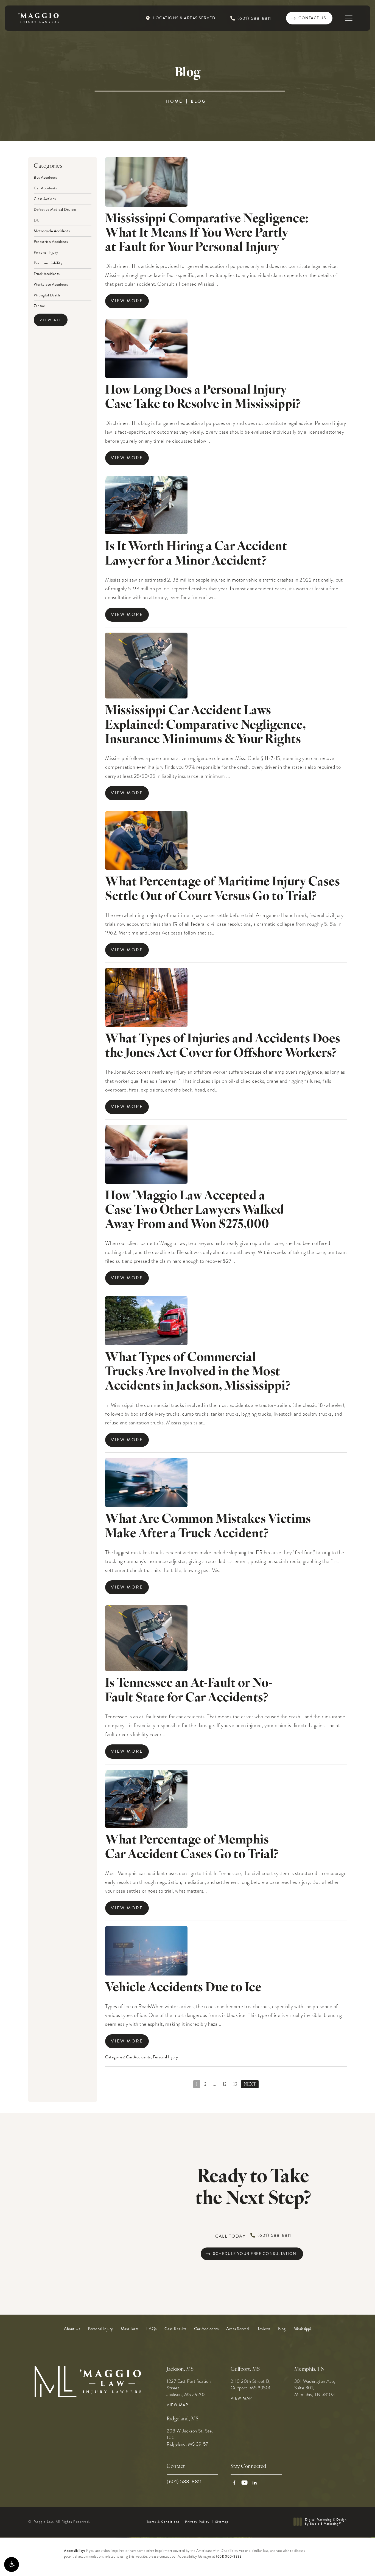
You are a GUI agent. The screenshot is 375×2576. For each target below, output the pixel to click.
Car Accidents (45, 188)
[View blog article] (146, 182)
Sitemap (222, 2522)
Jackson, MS (180, 2369)
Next (250, 2084)
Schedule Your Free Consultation (255, 2254)
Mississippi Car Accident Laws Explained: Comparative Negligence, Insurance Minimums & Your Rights (205, 726)
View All (51, 320)
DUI (37, 220)
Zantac (39, 305)
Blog (198, 101)
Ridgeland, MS (183, 2419)
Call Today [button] (253, 2236)
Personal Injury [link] (100, 2329)
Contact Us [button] (348, 2564)
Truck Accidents (47, 273)
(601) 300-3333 (229, 2557)
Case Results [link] (175, 2329)
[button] (12, 2564)
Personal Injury (46, 252)
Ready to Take (253, 2188)
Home (174, 101)
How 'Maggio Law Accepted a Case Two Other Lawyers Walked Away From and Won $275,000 (195, 1211)
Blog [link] (282, 2329)
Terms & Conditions (163, 2522)
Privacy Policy (197, 2522)
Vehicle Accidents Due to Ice (183, 1988)
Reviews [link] (263, 2329)
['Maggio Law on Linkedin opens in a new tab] (255, 2483)
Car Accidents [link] (206, 2329)
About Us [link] (72, 2329)
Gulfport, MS (245, 2369)
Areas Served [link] (237, 2329)
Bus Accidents (45, 178)
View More (127, 301)
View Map (177, 2405)
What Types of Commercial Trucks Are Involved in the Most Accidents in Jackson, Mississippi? (198, 1372)
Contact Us (312, 18)
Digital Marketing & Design (326, 2522)
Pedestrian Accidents (51, 241)
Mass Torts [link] (130, 2329)
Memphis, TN (310, 2369)
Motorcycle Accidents (52, 231)
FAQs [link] (152, 2329)
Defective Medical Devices (55, 209)
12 (225, 2084)
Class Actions (45, 198)
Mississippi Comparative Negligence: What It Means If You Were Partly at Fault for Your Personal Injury (207, 234)
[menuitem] (72, 2329)
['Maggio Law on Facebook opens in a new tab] (234, 2483)
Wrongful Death (47, 295)
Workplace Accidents (51, 284)
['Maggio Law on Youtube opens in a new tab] (244, 2483)
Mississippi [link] (302, 2329)
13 (235, 2084)
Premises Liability (48, 263)
